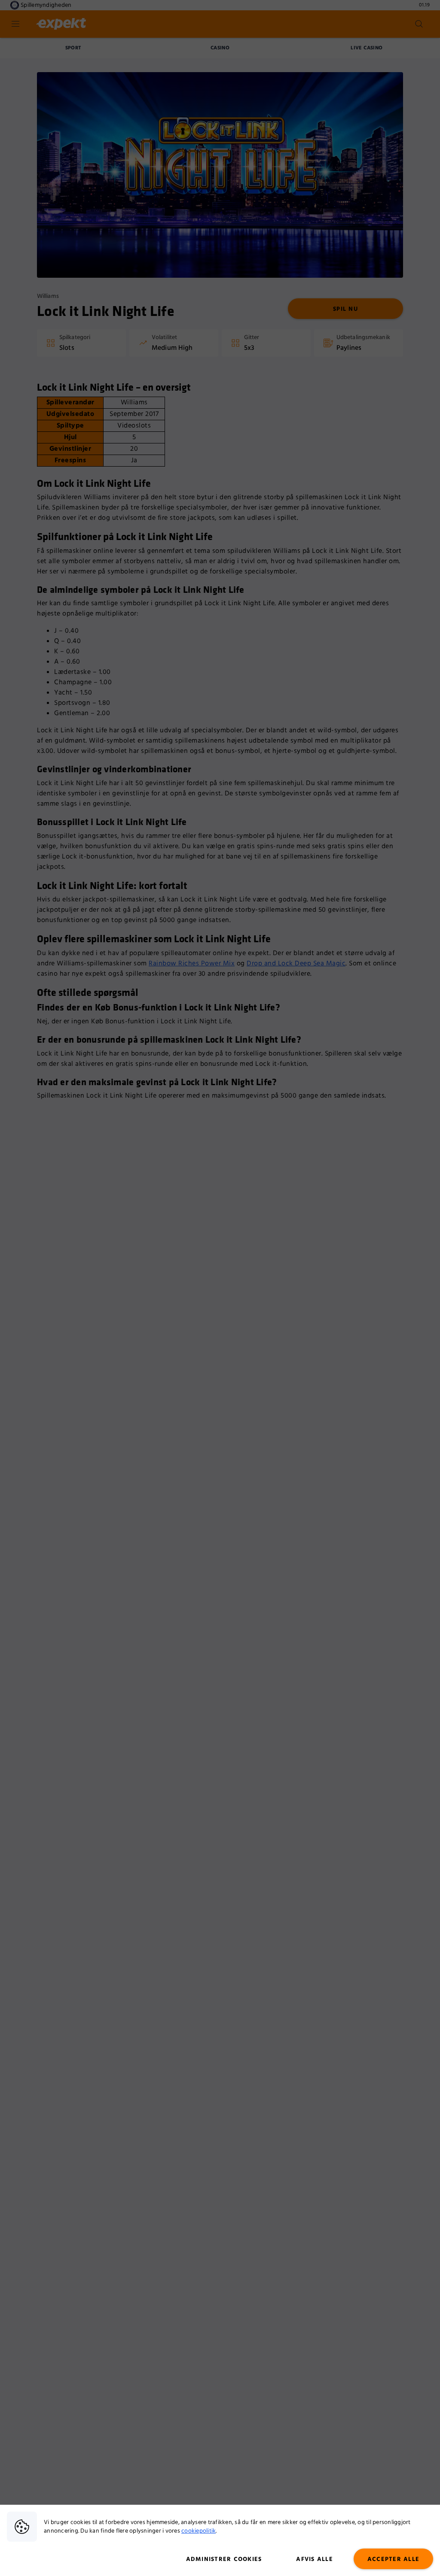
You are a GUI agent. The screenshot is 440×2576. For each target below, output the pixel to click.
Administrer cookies (224, 2559)
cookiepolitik (199, 2531)
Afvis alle (315, 2559)
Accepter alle (393, 2559)
